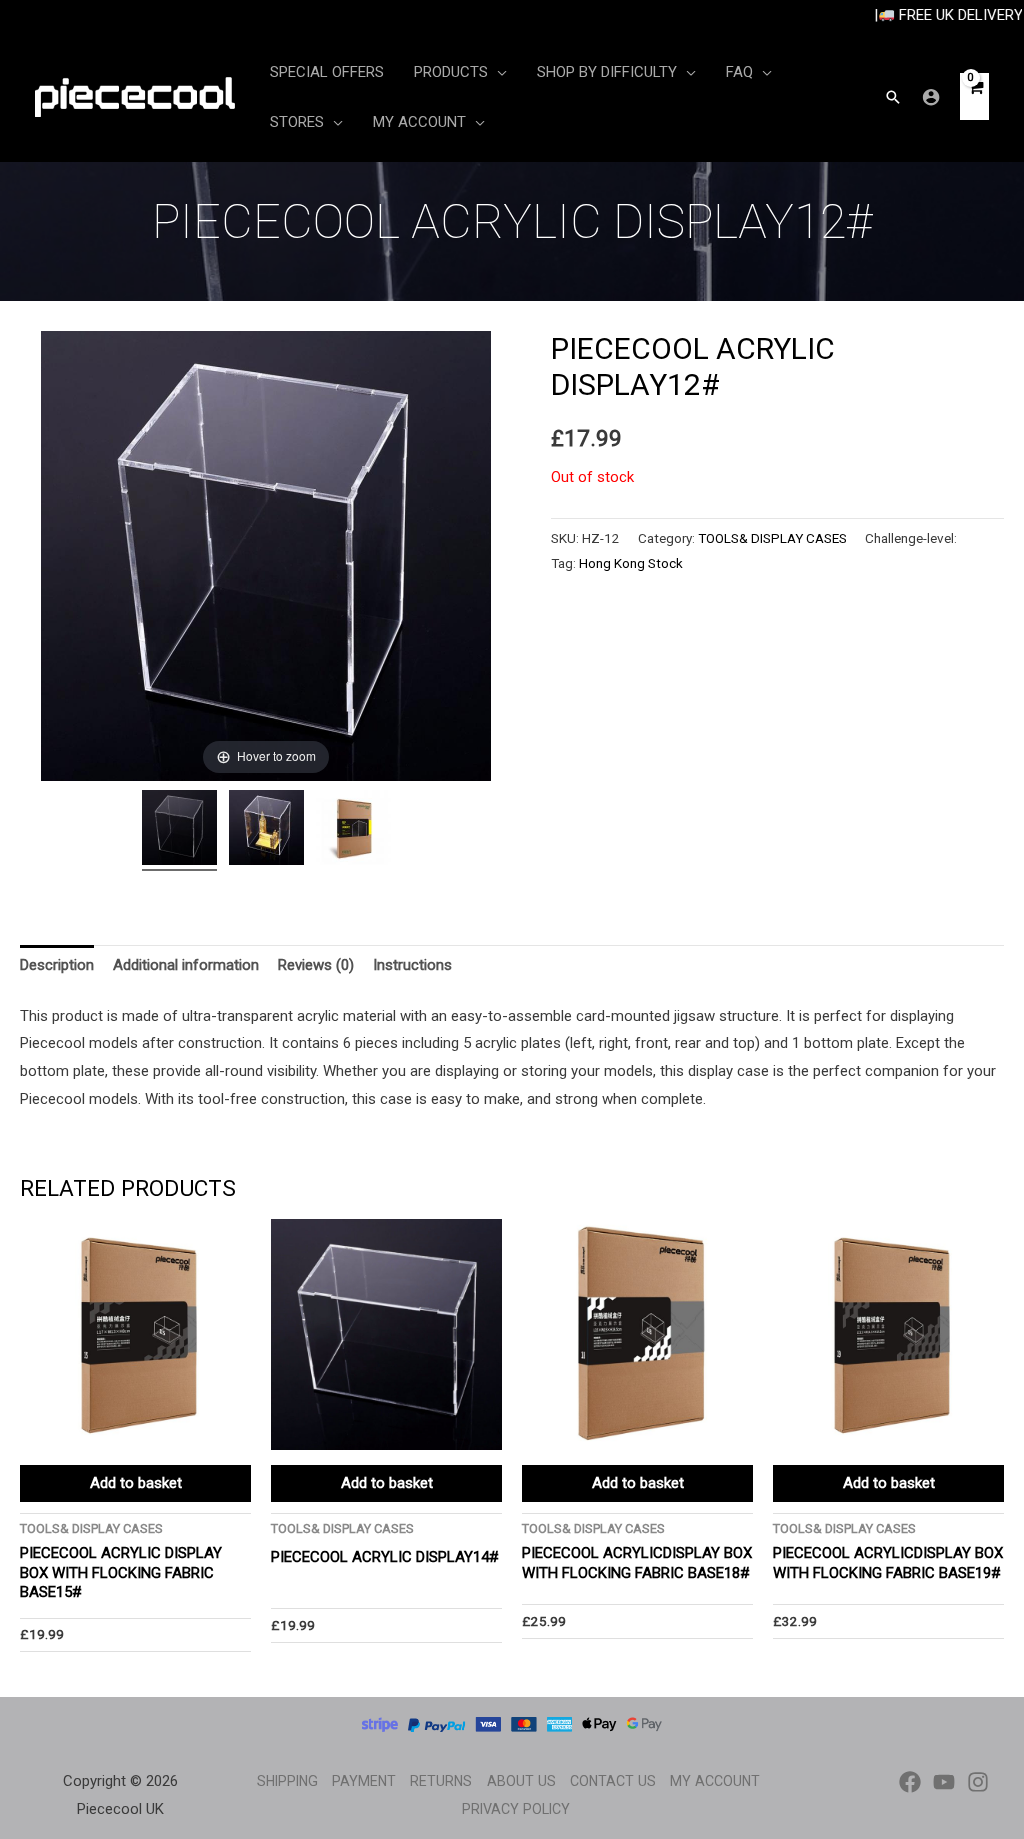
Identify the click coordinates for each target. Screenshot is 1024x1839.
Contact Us (613, 1781)
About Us (521, 1781)
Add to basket (136, 1483)
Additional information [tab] (186, 965)
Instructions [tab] (412, 965)
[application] (497, 72)
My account (715, 1781)
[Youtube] (944, 1782)
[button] (893, 97)
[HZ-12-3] (353, 830)
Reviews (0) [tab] (316, 965)
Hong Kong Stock (631, 563)
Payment (364, 1781)
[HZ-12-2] (266, 830)
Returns (441, 1781)
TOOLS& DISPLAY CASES (772, 538)
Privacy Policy (515, 1809)
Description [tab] (57, 965)
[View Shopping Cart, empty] (974, 96)
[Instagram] (978, 1782)
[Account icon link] (931, 97)
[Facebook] (910, 1782)
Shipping (287, 1781)
